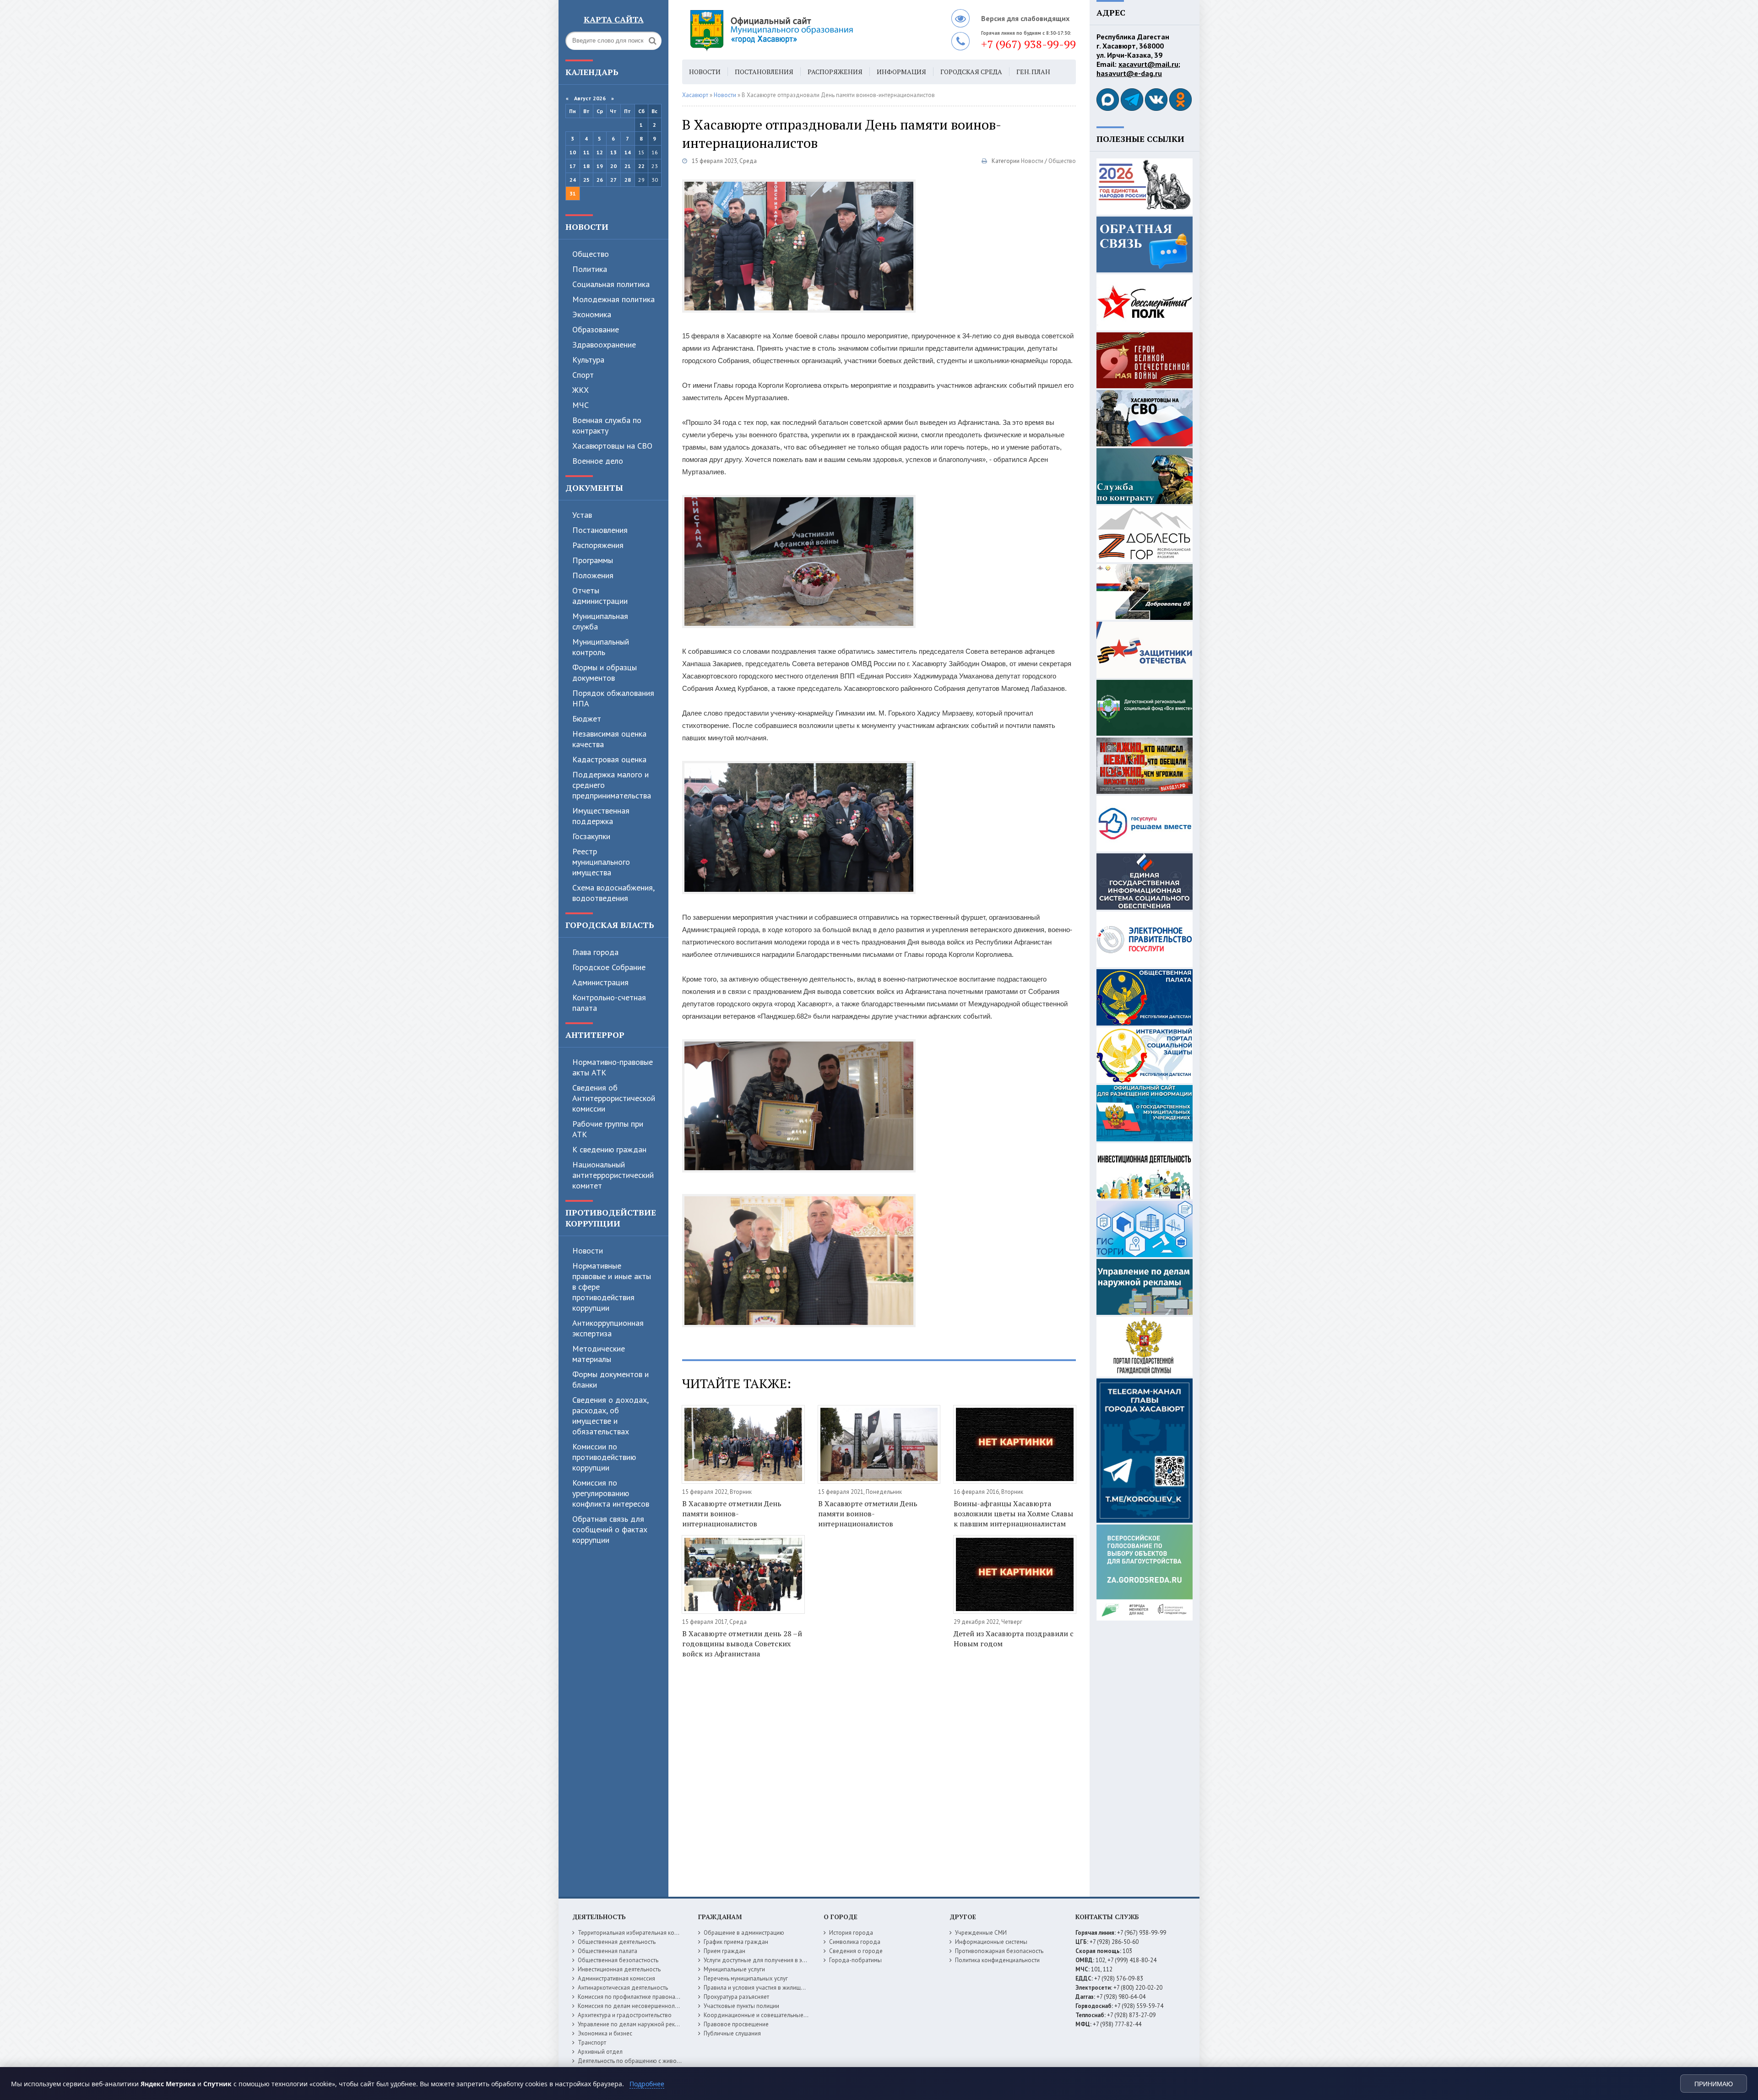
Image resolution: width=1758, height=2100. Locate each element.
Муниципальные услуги (734, 1969)
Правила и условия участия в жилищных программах (774, 1988)
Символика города (855, 1942)
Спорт (583, 375)
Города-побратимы (855, 1960)
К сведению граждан (609, 1149)
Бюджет (587, 719)
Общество (591, 254)
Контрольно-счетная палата (609, 1003)
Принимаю (1714, 2084)
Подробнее (647, 2084)
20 (613, 166)
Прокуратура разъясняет (736, 1997)
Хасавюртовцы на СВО (612, 446)
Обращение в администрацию (744, 1933)
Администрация (600, 982)
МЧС (581, 405)
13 (613, 152)
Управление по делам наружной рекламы (633, 2024)
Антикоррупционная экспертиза (608, 1328)
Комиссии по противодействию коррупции (604, 1457)
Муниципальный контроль (601, 647)
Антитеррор (595, 1035)
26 (600, 180)
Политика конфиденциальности (997, 1960)
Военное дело (598, 461)
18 (586, 166)
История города (851, 1933)
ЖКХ (581, 390)
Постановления (600, 530)
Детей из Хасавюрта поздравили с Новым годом (1014, 1639)
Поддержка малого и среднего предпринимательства (612, 785)
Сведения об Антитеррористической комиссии (614, 1098)
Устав (582, 515)
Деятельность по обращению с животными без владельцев (658, 2061)
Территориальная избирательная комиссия (635, 1933)
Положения (593, 575)
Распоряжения (598, 545)
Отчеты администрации (600, 596)
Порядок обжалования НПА (613, 698)
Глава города (595, 952)
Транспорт (592, 2043)
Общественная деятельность (617, 1942)
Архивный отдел (600, 2052)
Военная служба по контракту (607, 425)
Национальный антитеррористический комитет (613, 1175)
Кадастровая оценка (609, 759)
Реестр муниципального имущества (601, 862)
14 (628, 152)
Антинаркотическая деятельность (623, 1988)
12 (600, 152)
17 (573, 166)
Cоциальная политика (611, 284)
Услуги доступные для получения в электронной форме (778, 1960)
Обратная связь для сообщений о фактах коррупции (610, 1529)
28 (628, 180)
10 (573, 152)
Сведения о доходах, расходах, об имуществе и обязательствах (610, 1416)
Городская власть (610, 925)
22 (641, 166)
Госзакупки (591, 836)
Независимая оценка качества (609, 739)
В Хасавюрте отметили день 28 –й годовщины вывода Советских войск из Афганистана (742, 1644)
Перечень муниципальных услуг (746, 1978)
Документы (594, 488)
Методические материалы (599, 1354)
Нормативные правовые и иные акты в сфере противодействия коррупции (612, 1287)
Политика (590, 269)
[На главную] (797, 30)
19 (600, 166)
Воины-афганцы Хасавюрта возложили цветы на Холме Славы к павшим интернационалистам (1013, 1514)
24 (573, 180)
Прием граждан (724, 1951)
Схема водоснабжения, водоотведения (613, 893)
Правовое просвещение (736, 2024)
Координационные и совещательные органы (764, 2015)
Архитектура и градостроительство (625, 2015)
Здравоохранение (604, 345)
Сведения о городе (856, 1951)
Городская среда (971, 72)
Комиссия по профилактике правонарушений (638, 1997)
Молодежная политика (613, 299)
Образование (596, 329)
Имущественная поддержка (601, 816)
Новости (587, 227)
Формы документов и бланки (610, 1379)
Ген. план (1033, 72)
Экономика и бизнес (605, 2033)
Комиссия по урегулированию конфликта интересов (611, 1493)
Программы (593, 560)
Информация (901, 72)
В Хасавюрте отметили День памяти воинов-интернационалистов (732, 1514)
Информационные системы (991, 1942)
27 (613, 180)
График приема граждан (736, 1942)
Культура (588, 360)
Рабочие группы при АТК (608, 1129)
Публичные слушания (732, 2033)
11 (586, 152)
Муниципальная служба (600, 621)
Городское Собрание (609, 967)
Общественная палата (608, 1951)
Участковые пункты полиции (741, 2006)
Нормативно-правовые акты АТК (613, 1067)
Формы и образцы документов (605, 673)
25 (586, 180)
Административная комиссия (616, 1978)
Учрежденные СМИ (981, 1933)
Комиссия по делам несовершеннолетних (634, 2006)
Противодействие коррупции (611, 1218)
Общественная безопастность (618, 1960)
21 (628, 166)
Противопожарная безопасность (999, 1951)
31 (573, 193)
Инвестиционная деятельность (619, 1969)
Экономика (592, 314)
